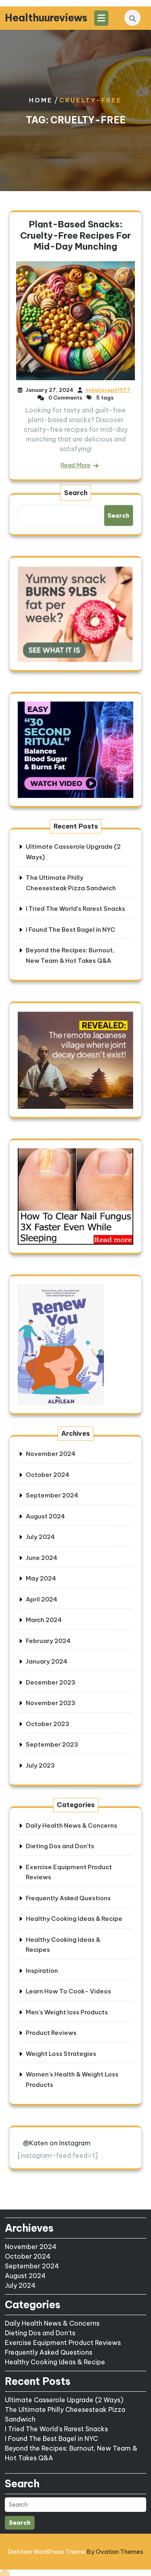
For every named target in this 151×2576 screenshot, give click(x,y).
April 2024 (41, 1599)
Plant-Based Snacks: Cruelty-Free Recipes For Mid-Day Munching (75, 235)
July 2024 (40, 1537)
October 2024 (48, 1475)
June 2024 (41, 1558)
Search (76, 493)
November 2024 (51, 1454)
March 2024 (44, 1620)
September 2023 (52, 1744)
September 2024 (52, 1495)
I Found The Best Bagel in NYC (70, 930)
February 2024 (48, 1641)
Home (41, 100)
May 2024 (41, 1578)
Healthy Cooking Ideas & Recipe (74, 1919)
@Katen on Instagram (57, 2143)
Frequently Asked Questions (68, 1898)
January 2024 (47, 1661)
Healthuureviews (46, 18)
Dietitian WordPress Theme (75, 2552)
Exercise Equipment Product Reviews (63, 2343)
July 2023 (40, 1765)
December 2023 (51, 1682)
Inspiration (42, 1971)
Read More (75, 465)
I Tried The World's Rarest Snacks (56, 2429)
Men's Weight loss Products (67, 2012)
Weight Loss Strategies (61, 2054)
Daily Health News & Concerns (71, 1825)
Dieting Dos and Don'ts (60, 1846)
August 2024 (45, 1516)
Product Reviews (51, 2033)
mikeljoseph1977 (108, 390)
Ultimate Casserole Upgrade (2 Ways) (64, 2400)
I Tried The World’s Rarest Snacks (75, 909)
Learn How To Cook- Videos (68, 1991)
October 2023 (48, 1724)
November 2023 (51, 1703)
